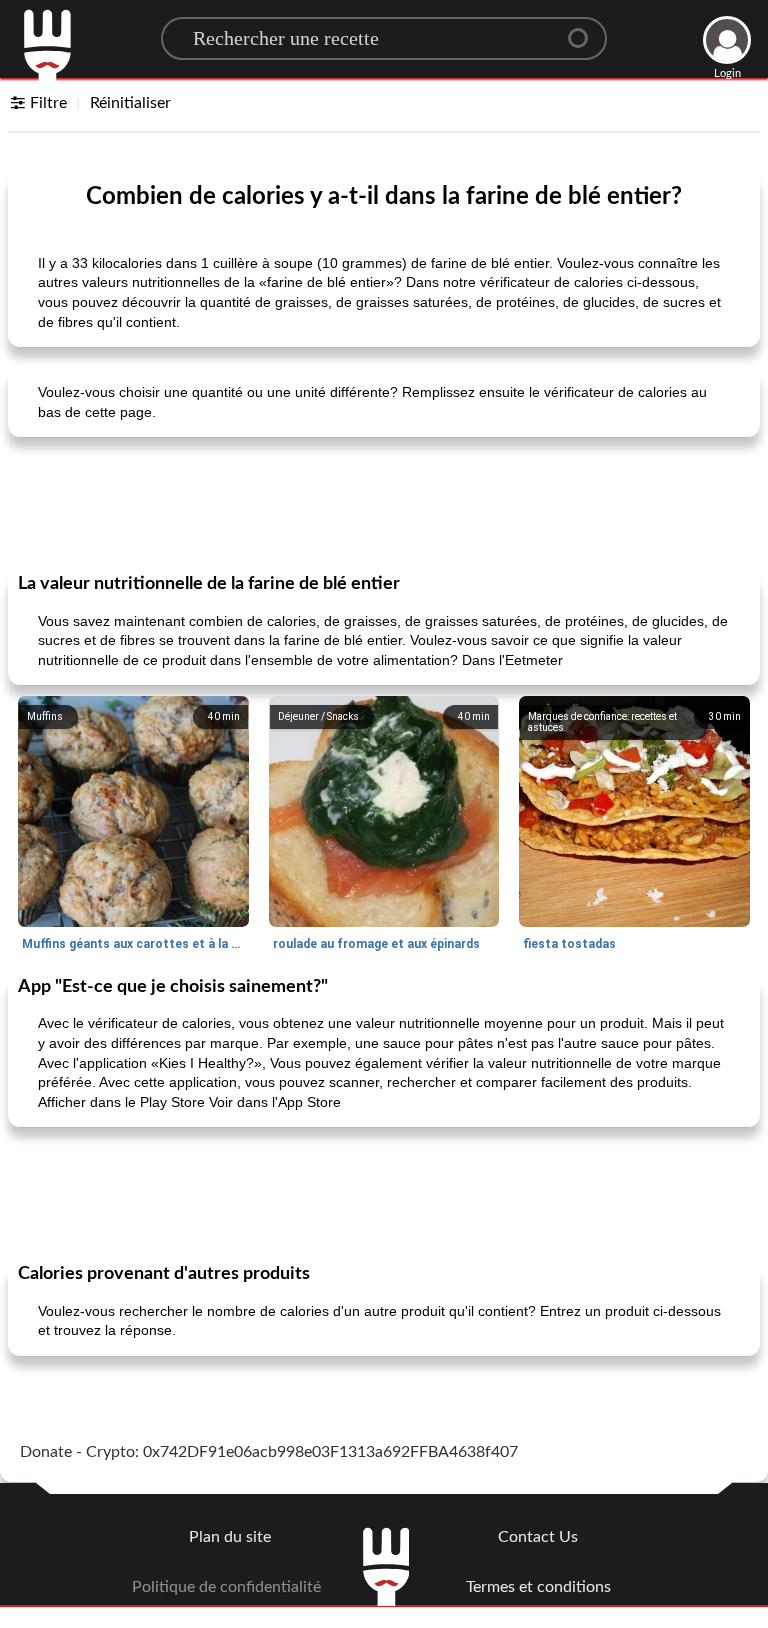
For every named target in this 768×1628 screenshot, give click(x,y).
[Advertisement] (384, 503)
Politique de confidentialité (226, 1587)
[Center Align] (585, 30)
